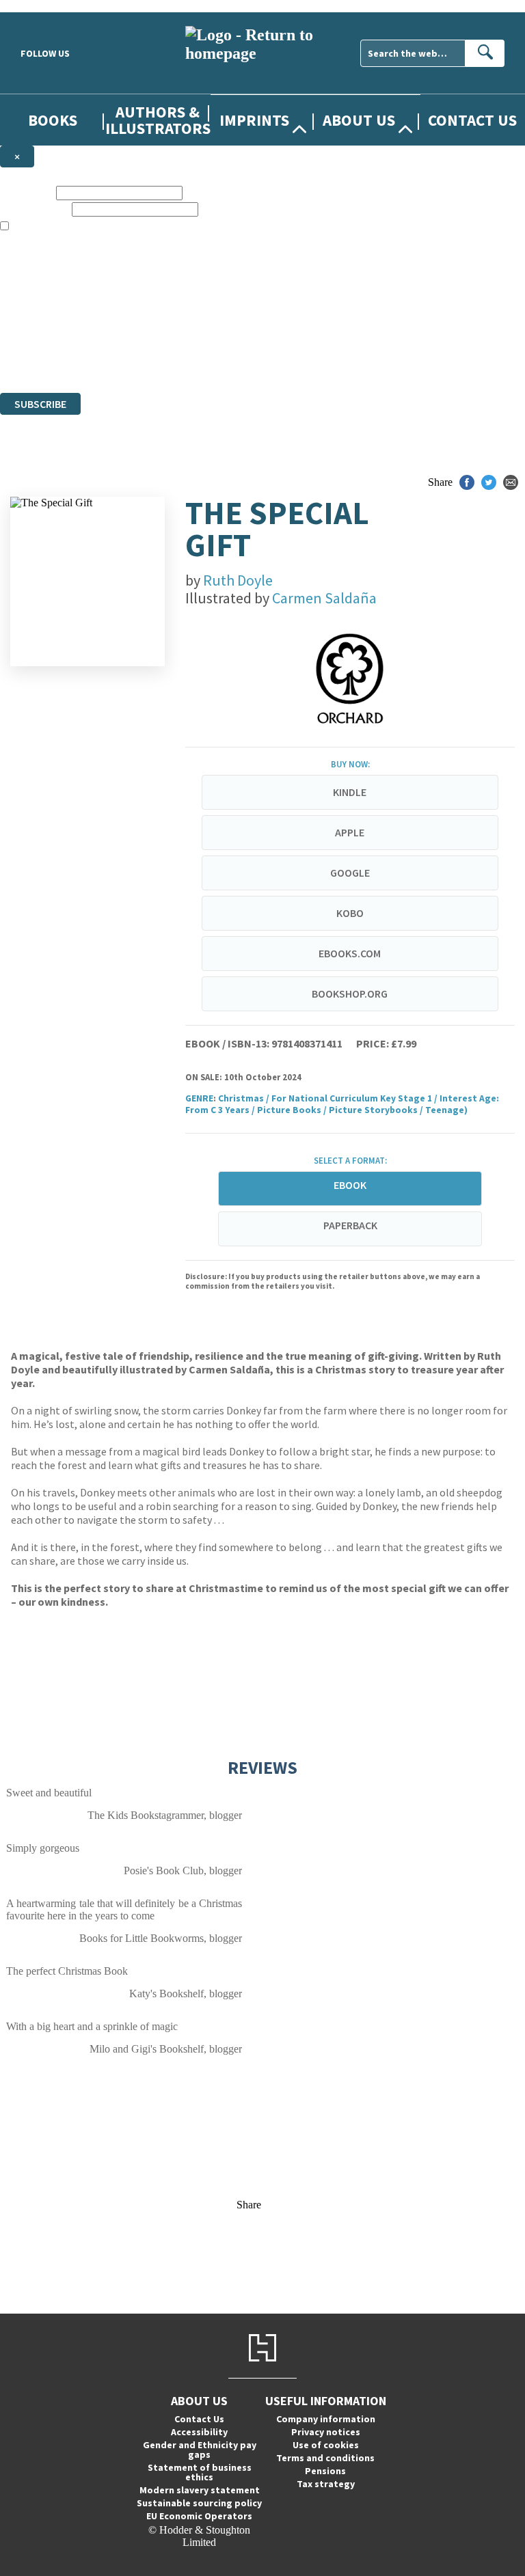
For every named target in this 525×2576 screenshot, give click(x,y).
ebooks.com (350, 953)
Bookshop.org (350, 994)
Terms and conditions (325, 2458)
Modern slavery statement (200, 2490)
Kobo (350, 913)
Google (350, 873)
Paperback (350, 1225)
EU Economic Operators (199, 2516)
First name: (27, 192)
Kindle (350, 792)
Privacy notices (326, 2432)
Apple (350, 832)
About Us (359, 120)
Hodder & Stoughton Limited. (159, 337)
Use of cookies (326, 2445)
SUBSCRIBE (40, 404)
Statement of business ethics (200, 2472)
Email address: (35, 209)
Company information (326, 2419)
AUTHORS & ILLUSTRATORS (158, 120)
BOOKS (53, 120)
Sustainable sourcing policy (199, 2503)
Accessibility (199, 2432)
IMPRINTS (254, 120)
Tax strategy (326, 2484)
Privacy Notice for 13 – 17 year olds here (433, 276)
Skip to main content (44, 6)
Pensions (325, 2471)
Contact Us (472, 120)
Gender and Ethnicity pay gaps (200, 2450)
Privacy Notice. (269, 362)
